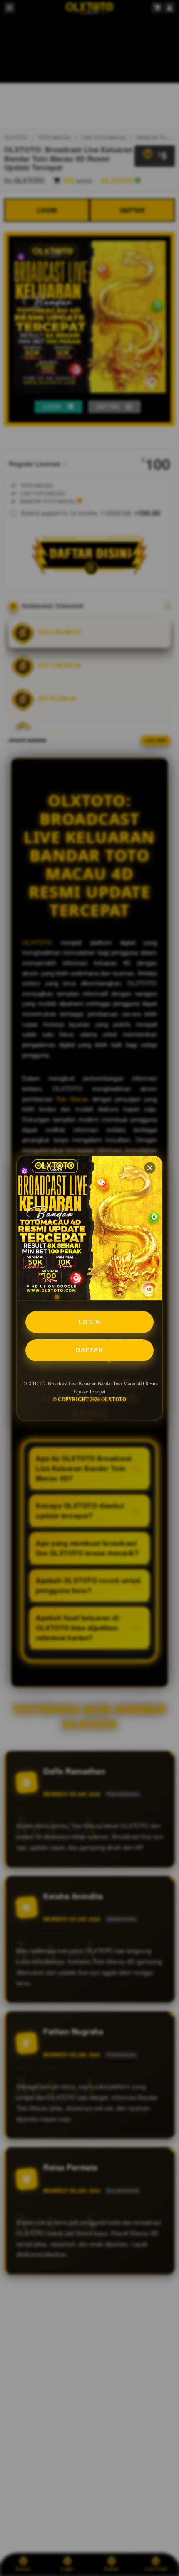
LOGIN (90, 1322)
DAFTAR (89, 1350)
